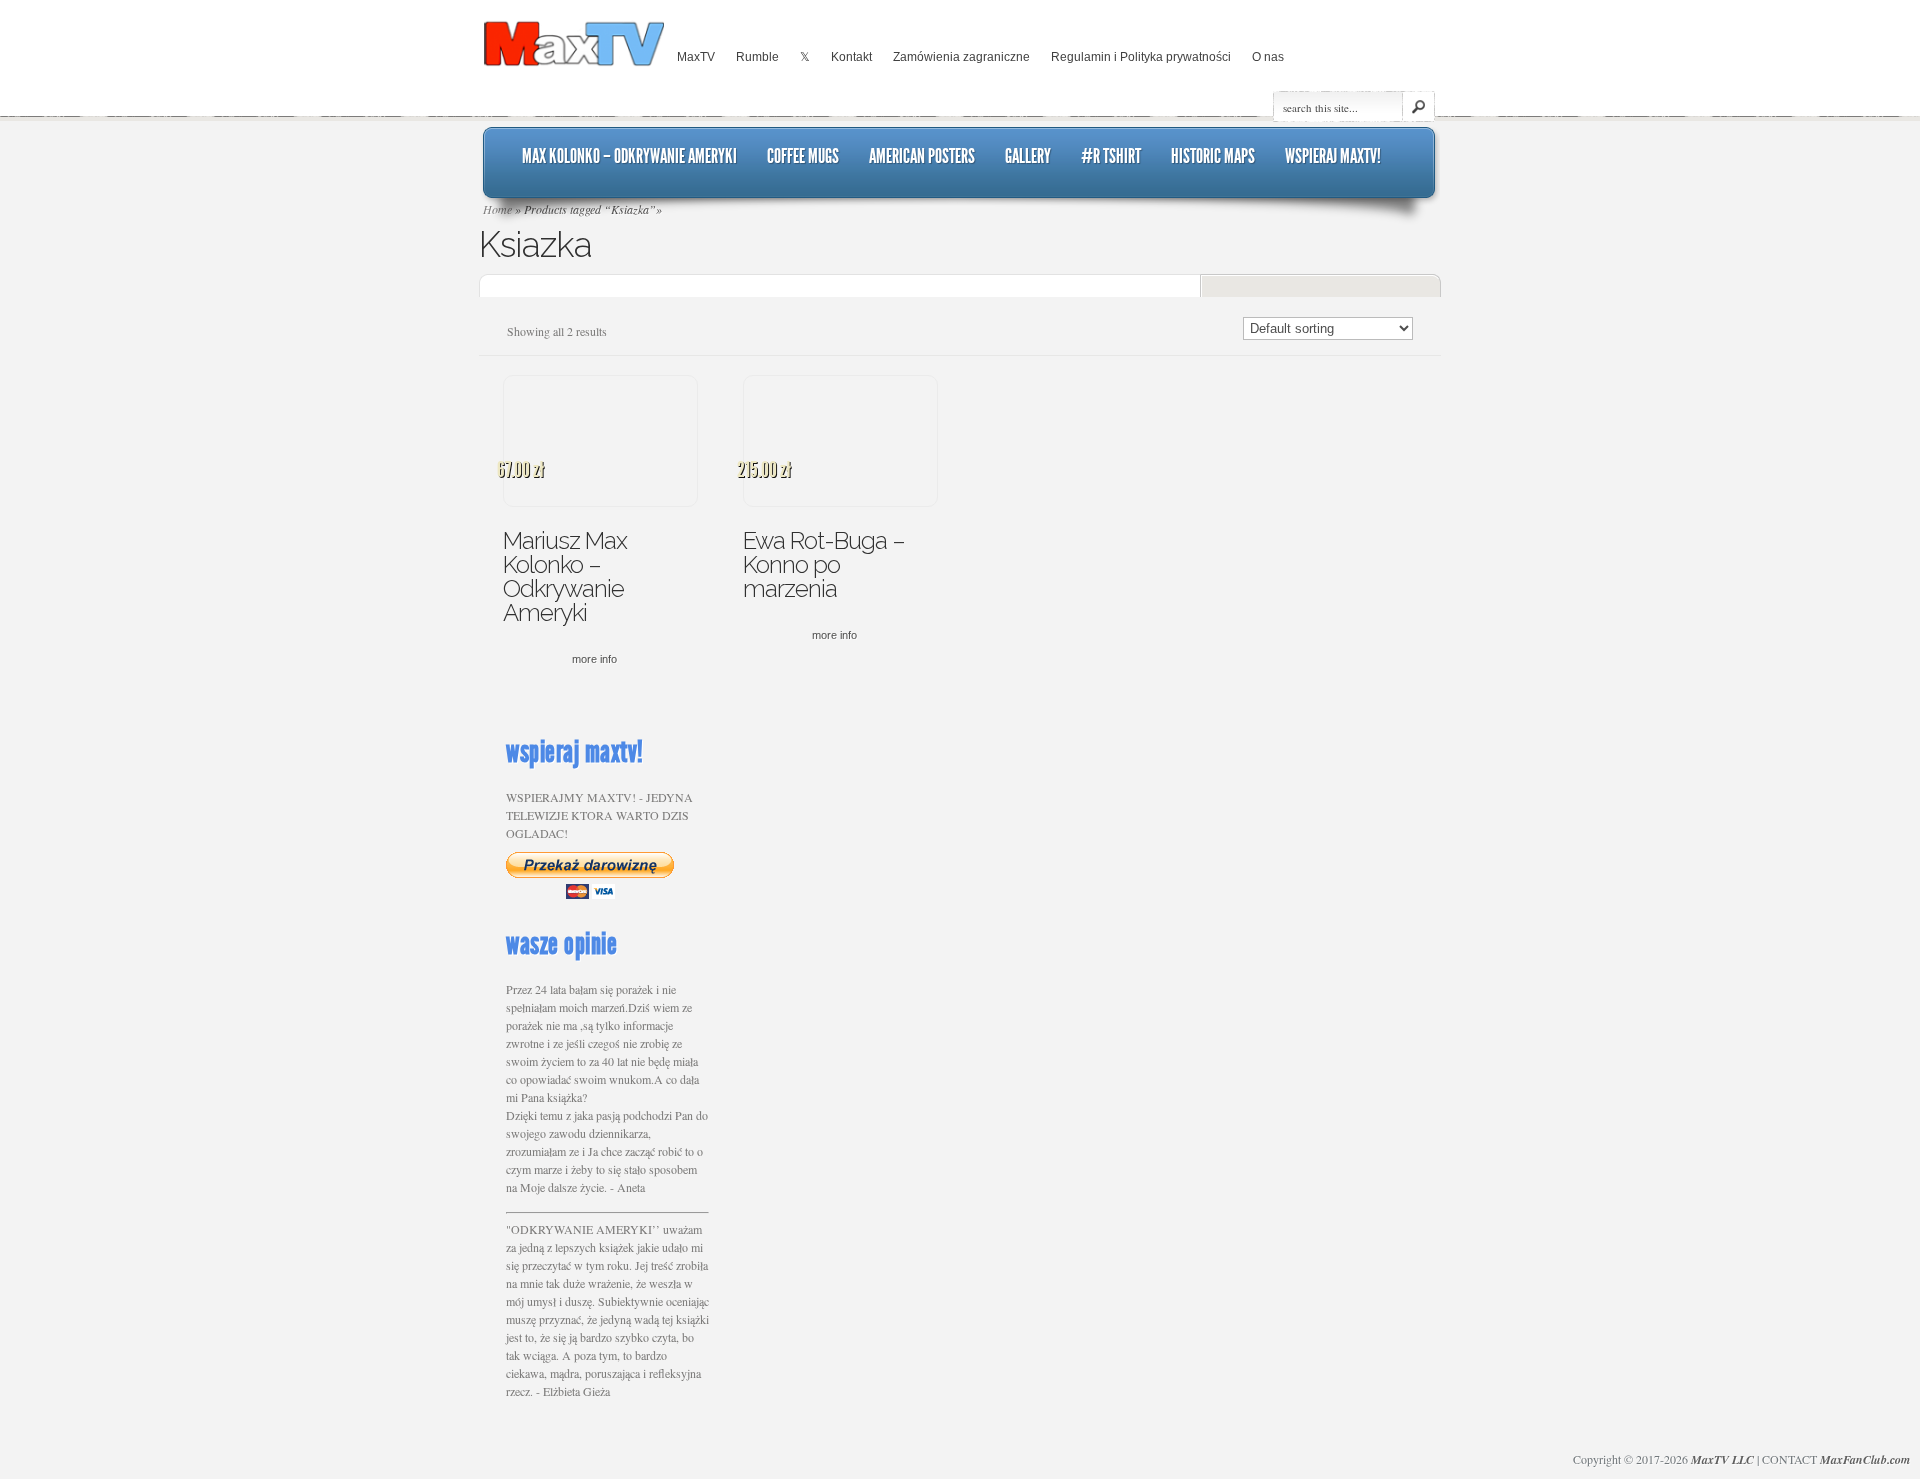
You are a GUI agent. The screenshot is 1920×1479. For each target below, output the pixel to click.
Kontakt (851, 57)
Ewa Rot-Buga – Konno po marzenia (824, 564)
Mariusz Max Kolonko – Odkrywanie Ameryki (565, 576)
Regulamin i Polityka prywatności (1141, 57)
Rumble (757, 57)
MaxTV (696, 57)
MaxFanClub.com (1865, 1459)
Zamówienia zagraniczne (961, 57)
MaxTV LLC (1722, 1459)
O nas (1268, 57)
